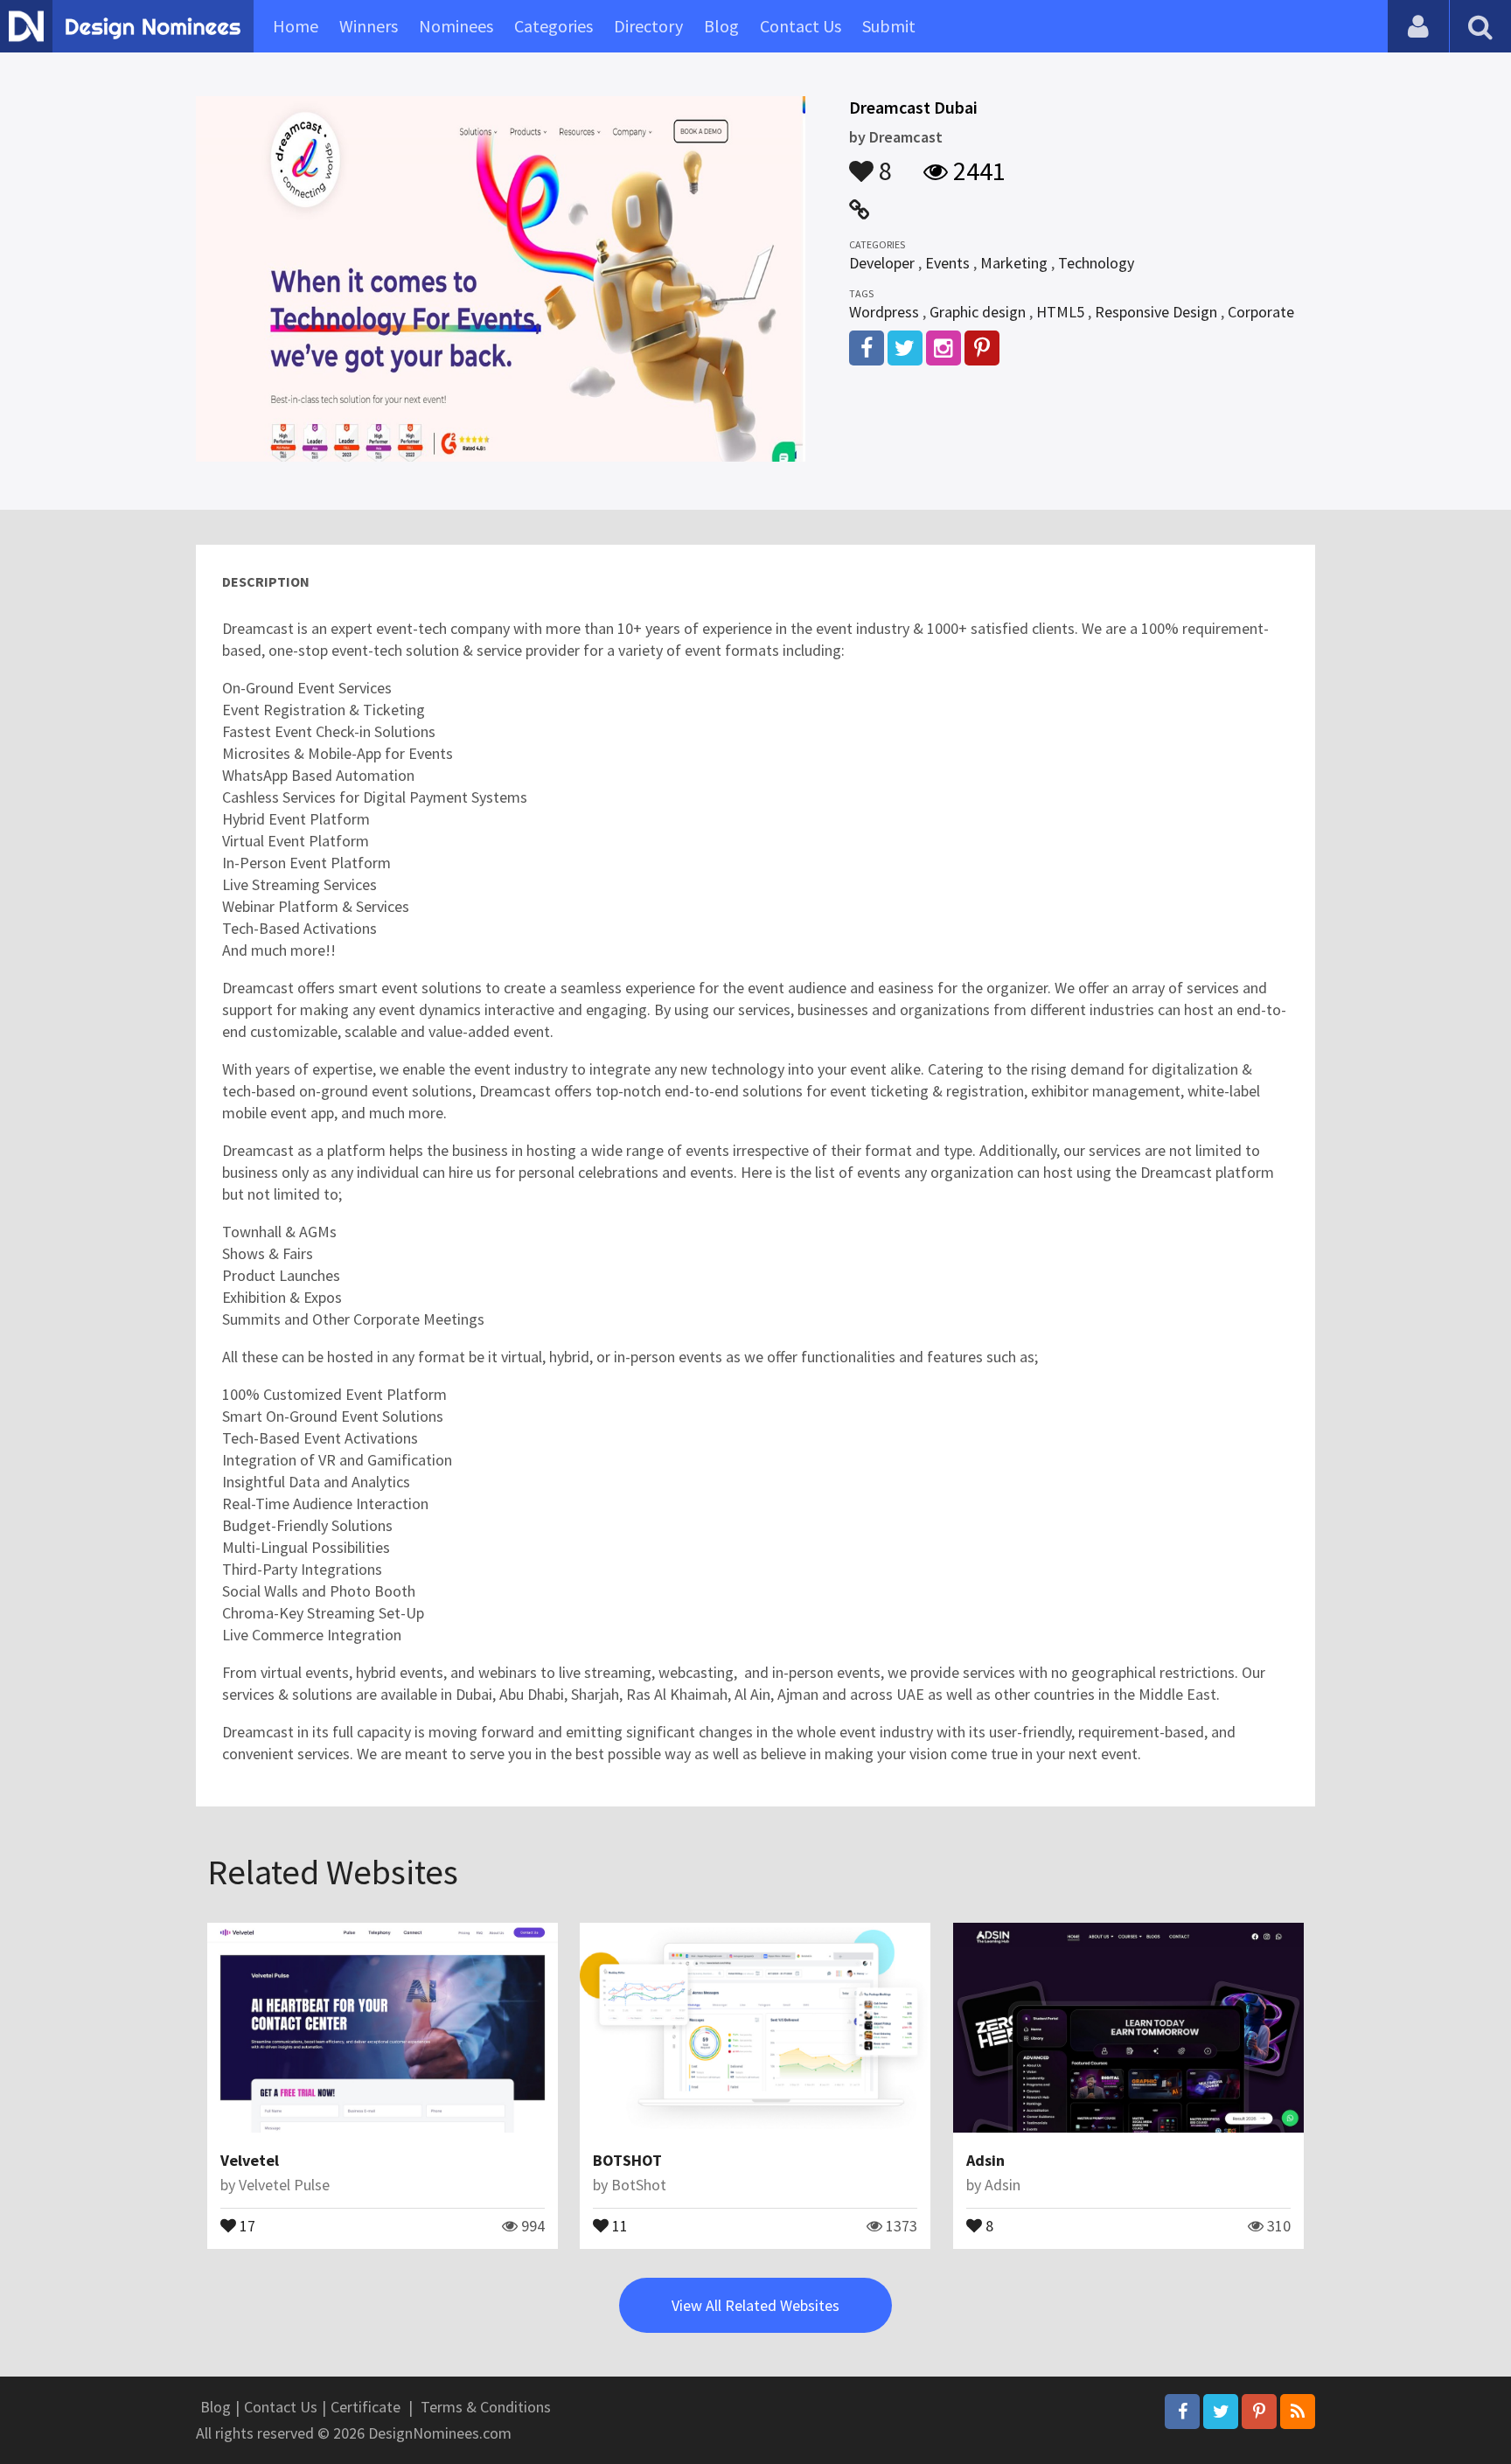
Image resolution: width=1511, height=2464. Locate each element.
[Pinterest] (1259, 2412)
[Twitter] (1221, 2412)
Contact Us (801, 26)
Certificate (366, 2407)
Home (296, 26)
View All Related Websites (755, 2305)
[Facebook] (1182, 2412)
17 (246, 2224)
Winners (369, 26)
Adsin (985, 2160)
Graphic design (978, 312)
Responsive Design (1156, 312)
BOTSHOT (627, 2160)
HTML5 (1060, 312)
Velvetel (250, 2160)
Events (947, 263)
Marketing (1014, 263)
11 (618, 2224)
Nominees (456, 26)
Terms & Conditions (486, 2407)
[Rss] (1298, 2412)
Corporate (1261, 312)
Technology (1096, 263)
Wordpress (884, 312)
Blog (721, 26)
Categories (554, 26)
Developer (882, 263)
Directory (648, 26)
